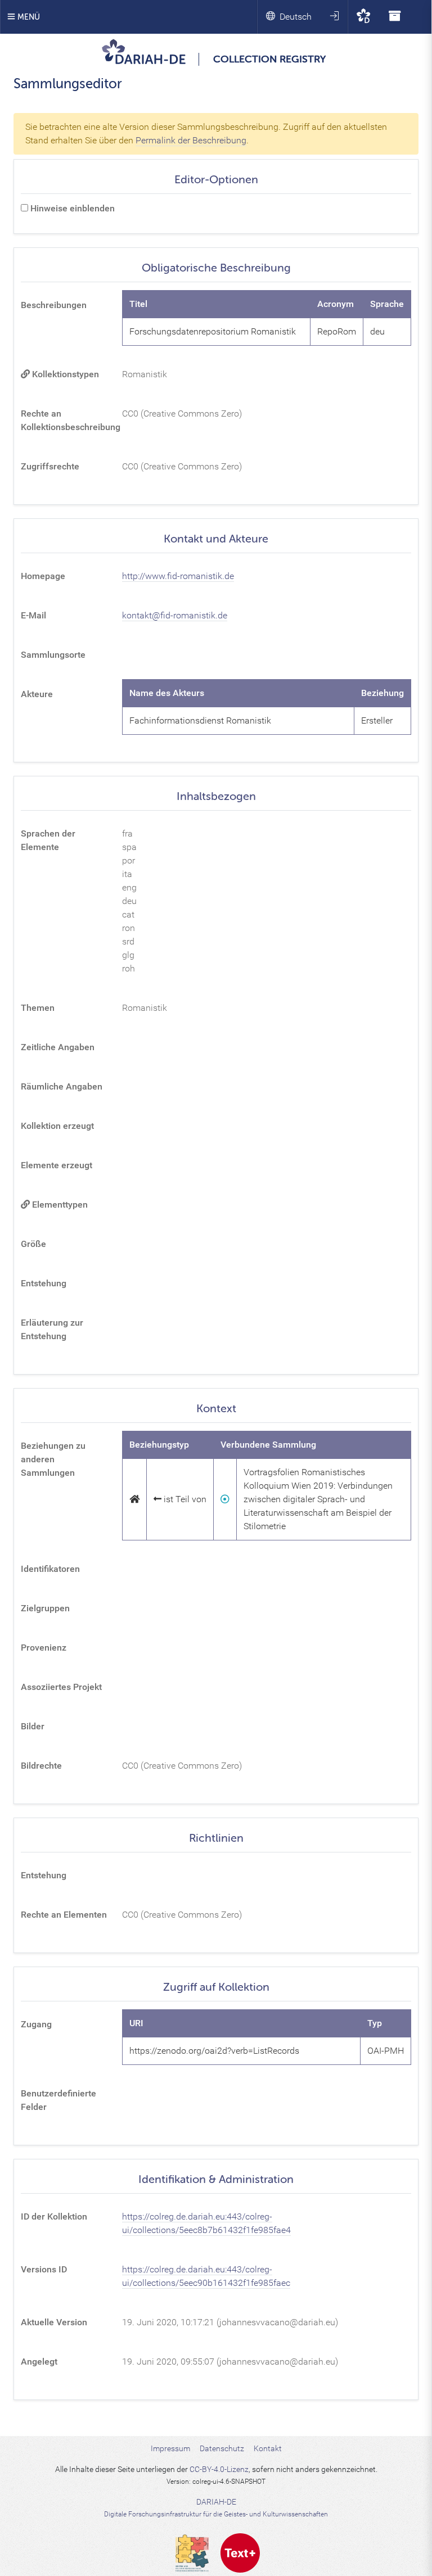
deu (377, 331)
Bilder (33, 1726)
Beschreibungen (54, 305)
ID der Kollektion (54, 2216)
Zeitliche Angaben (58, 1047)
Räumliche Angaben (62, 1086)
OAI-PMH (386, 2051)
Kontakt (268, 2448)
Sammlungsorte (53, 655)
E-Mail (33, 615)
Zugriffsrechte (50, 466)
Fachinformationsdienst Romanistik (200, 720)
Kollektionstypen (64, 374)
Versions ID (44, 2269)
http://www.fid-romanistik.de (178, 576)
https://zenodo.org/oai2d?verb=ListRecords (214, 2051)
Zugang (36, 2024)
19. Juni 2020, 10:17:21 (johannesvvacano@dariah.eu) (230, 2322)
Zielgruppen (45, 1608)
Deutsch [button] (296, 17)
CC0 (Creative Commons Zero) (182, 413)
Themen (38, 1008)
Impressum (170, 2448)
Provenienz (44, 1648)
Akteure (37, 694)
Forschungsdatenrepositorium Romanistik (213, 331)
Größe (33, 1244)
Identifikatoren (50, 1569)
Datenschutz (222, 2448)
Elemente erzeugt (57, 1165)
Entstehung (44, 1283)
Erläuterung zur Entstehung (52, 1329)
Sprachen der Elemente (48, 840)
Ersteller (377, 720)
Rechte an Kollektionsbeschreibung (68, 420)
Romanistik (145, 374)
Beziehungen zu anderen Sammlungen (53, 1459)
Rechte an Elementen (64, 1915)
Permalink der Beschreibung (191, 140)
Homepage (43, 576)
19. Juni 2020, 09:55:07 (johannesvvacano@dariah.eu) (230, 2362)
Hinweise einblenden (71, 208)
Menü (28, 17)
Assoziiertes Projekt (61, 1687)
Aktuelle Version (54, 2322)
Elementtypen (59, 1205)
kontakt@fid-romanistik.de (175, 615)
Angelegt (39, 2362)
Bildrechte (41, 1766)
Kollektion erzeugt (57, 1126)
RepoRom (337, 331)
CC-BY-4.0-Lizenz (219, 2469)
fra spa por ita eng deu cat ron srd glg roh (129, 901)
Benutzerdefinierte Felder (58, 2100)
